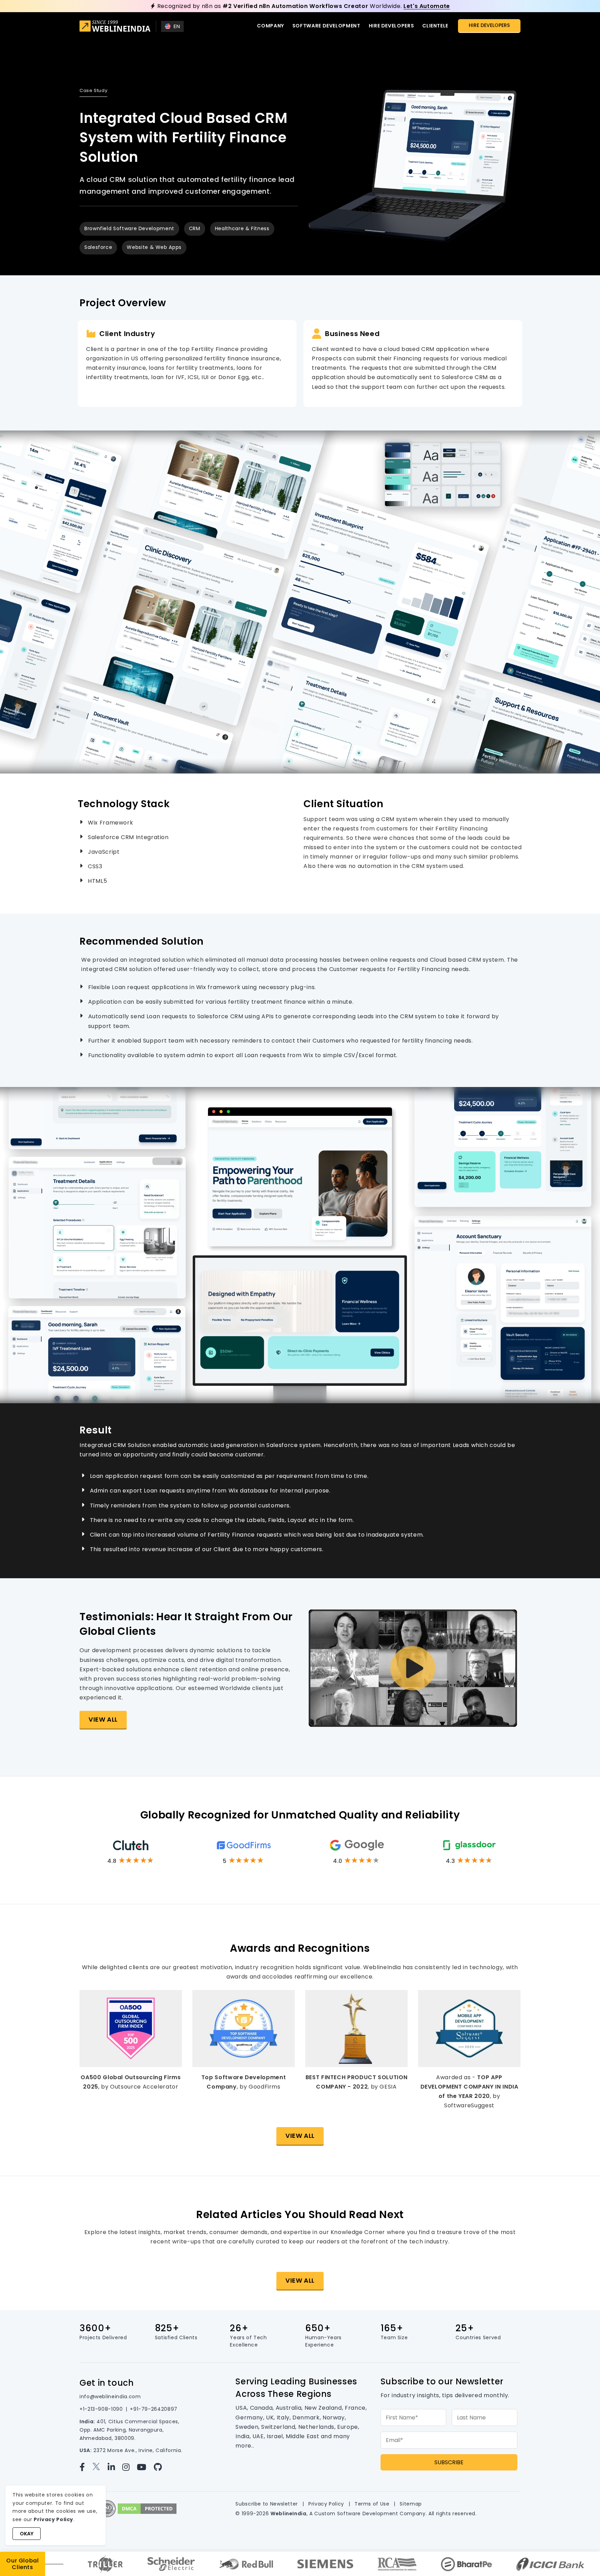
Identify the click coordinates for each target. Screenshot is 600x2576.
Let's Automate (427, 6)
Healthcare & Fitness (242, 228)
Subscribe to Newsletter (267, 2504)
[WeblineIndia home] (115, 27)
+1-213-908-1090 (101, 2409)
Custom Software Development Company (370, 2514)
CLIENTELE (435, 26)
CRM (195, 228)
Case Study (93, 90)
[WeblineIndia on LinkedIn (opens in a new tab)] (114, 2467)
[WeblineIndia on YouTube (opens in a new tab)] (144, 2467)
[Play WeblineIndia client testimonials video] (413, 1668)
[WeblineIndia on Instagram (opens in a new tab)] (129, 2467)
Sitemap (411, 2504)
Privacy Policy (326, 2504)
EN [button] (177, 26)
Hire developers (391, 26)
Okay (27, 2534)
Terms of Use (372, 2504)
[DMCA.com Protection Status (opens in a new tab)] (147, 2508)
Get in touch (107, 2383)
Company (270, 26)
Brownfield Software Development (129, 228)
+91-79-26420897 (154, 2409)
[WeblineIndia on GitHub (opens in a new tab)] (161, 2467)
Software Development (326, 26)
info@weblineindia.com (110, 2397)
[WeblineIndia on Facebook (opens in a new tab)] (85, 2467)
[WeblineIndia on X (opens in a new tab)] (99, 2467)
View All (103, 1719)
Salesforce (98, 247)
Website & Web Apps (154, 247)
